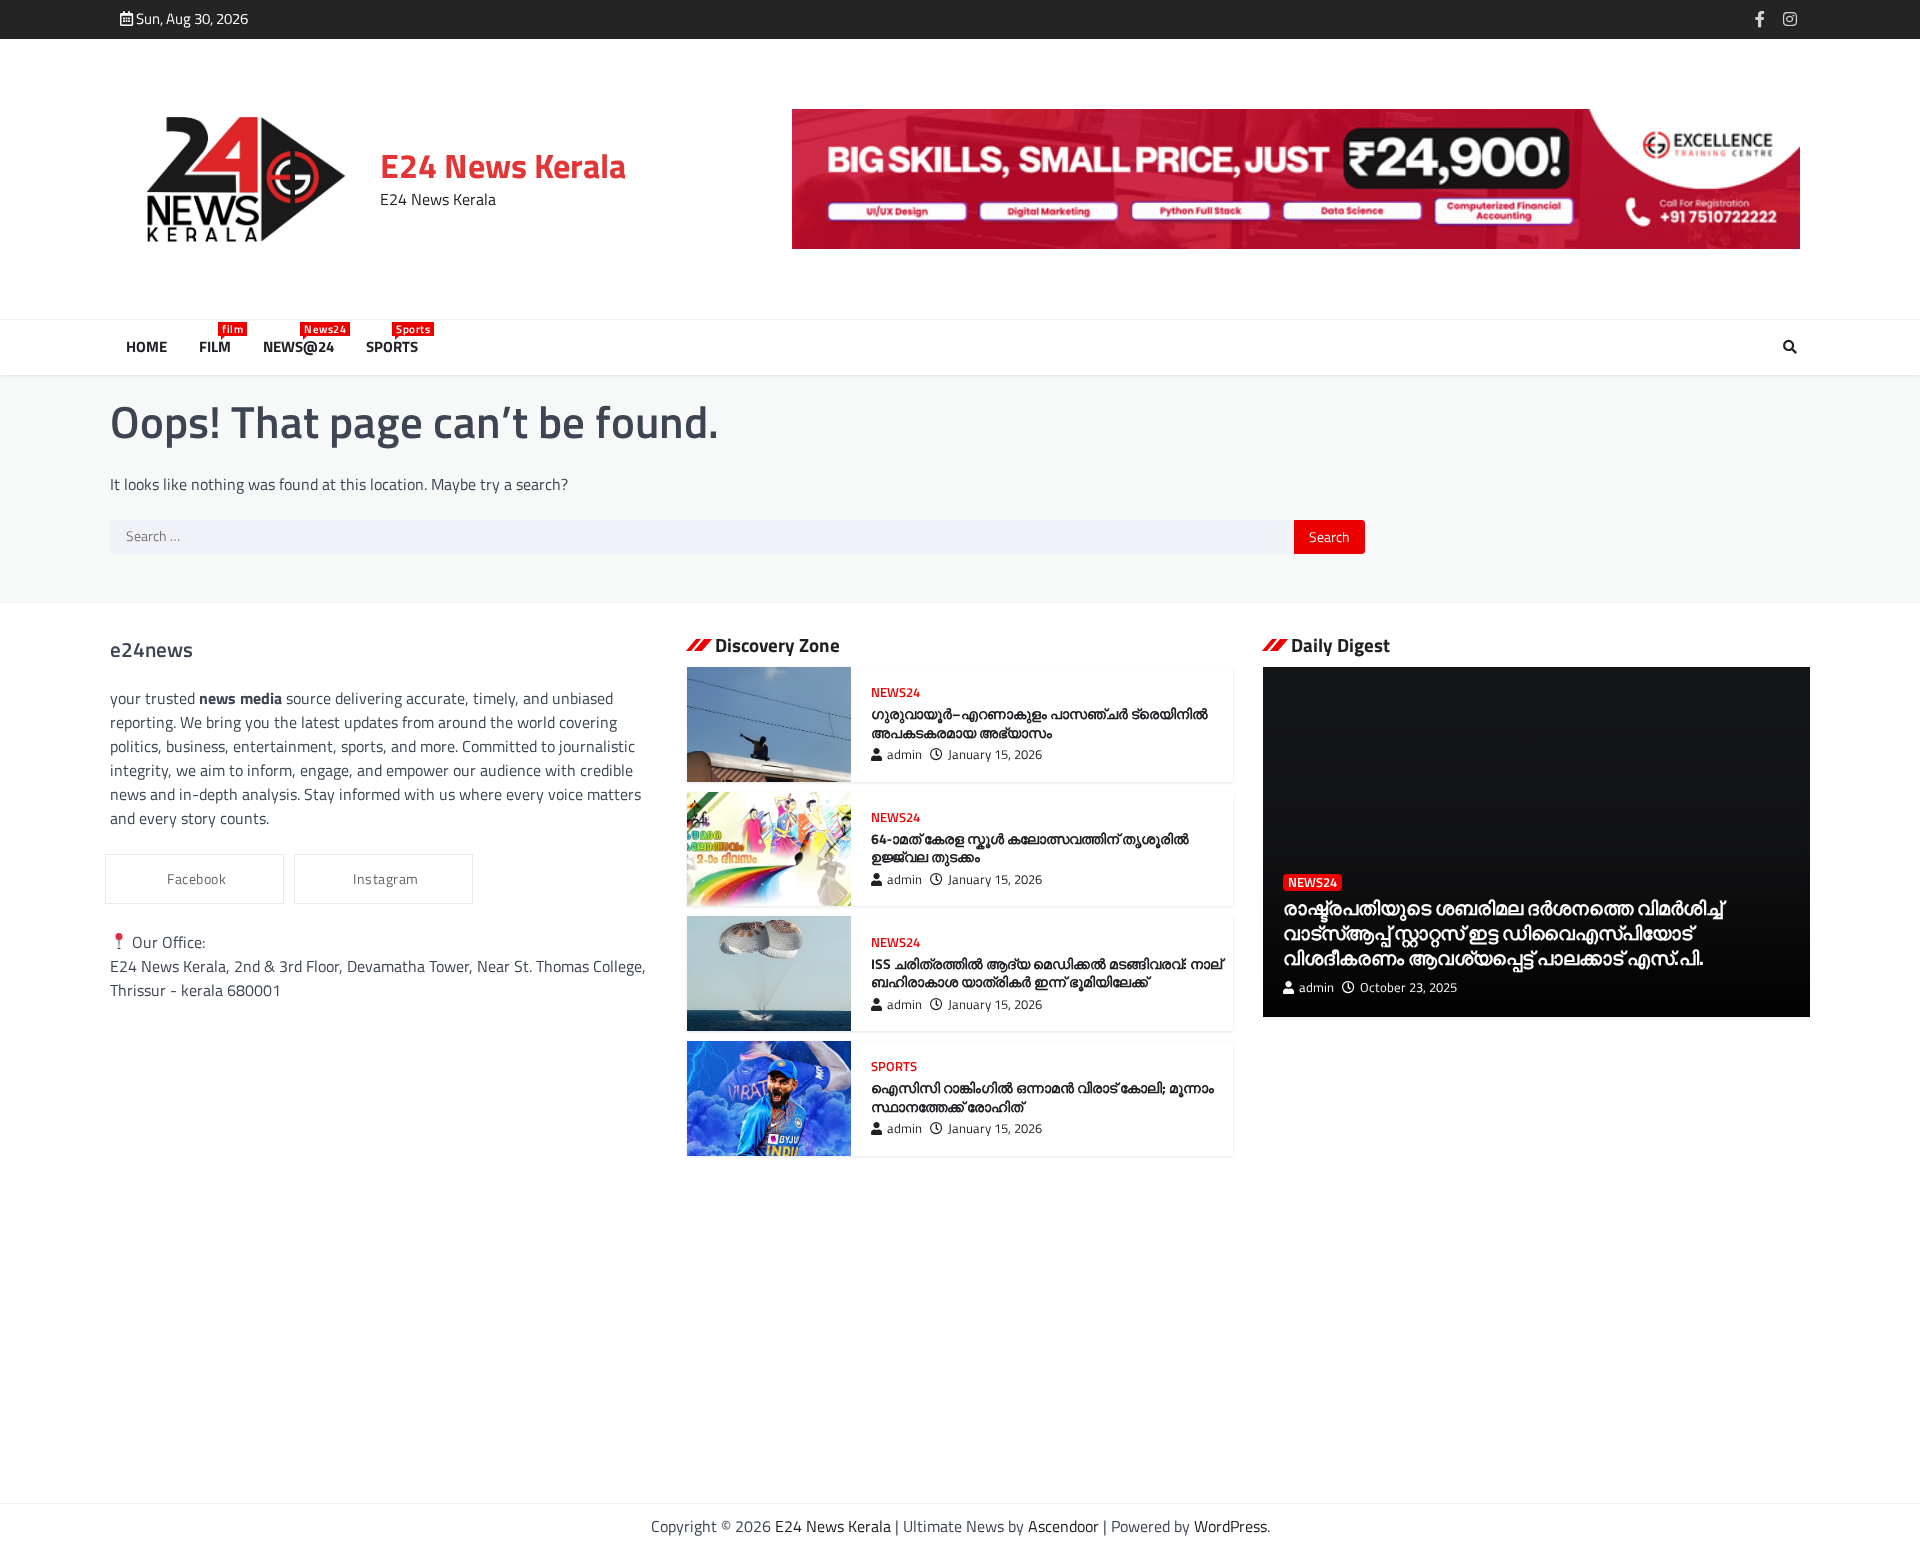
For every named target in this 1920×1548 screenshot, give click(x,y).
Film (219, 347)
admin (904, 754)
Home (146, 347)
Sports (396, 347)
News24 (895, 692)
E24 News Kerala (503, 165)
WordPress (1230, 1526)
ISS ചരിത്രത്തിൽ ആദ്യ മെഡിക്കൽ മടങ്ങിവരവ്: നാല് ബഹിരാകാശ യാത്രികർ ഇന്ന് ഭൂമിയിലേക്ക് (1046, 973)
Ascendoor (1063, 1526)
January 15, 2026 (995, 754)
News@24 (302, 347)
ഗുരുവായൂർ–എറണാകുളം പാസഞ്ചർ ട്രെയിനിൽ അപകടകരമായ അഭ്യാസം (1039, 723)
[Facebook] (1760, 19)
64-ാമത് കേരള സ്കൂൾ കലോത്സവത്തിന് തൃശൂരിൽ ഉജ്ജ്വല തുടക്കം (1030, 848)
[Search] (1790, 347)
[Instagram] (1790, 19)
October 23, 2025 (1408, 987)
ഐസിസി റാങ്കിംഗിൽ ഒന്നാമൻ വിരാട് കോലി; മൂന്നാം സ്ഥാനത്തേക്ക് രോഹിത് (1042, 1097)
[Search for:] (702, 537)
